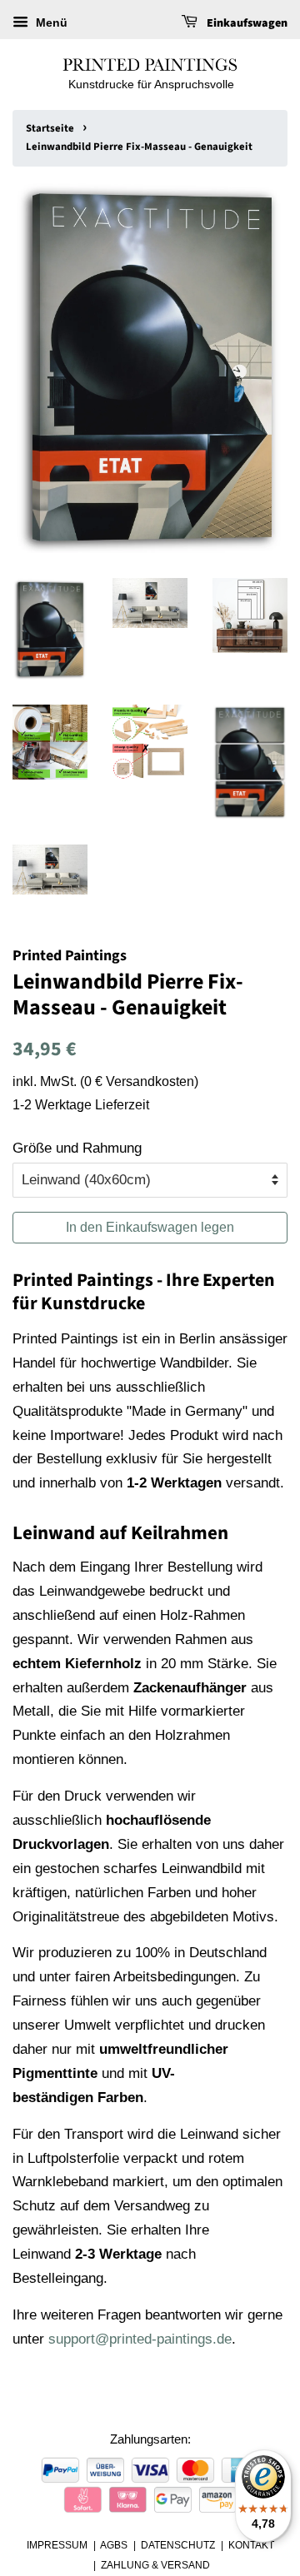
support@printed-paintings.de (140, 2339)
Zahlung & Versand (155, 2565)
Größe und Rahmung (77, 1148)
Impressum (57, 2545)
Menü (50, 22)
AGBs (114, 2545)
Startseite (50, 128)
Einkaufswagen (246, 23)
